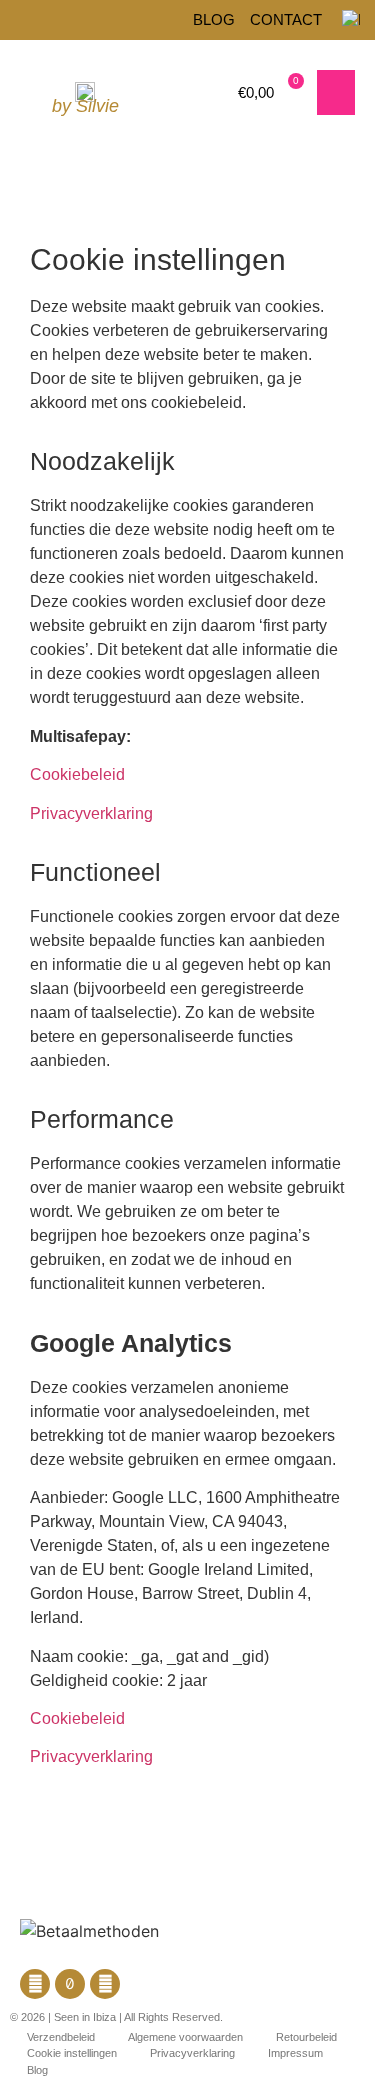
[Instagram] (105, 1984)
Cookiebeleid (77, 774)
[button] (336, 92)
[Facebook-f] (35, 1984)
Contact (286, 19)
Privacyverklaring (91, 813)
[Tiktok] (70, 1984)
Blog (214, 19)
